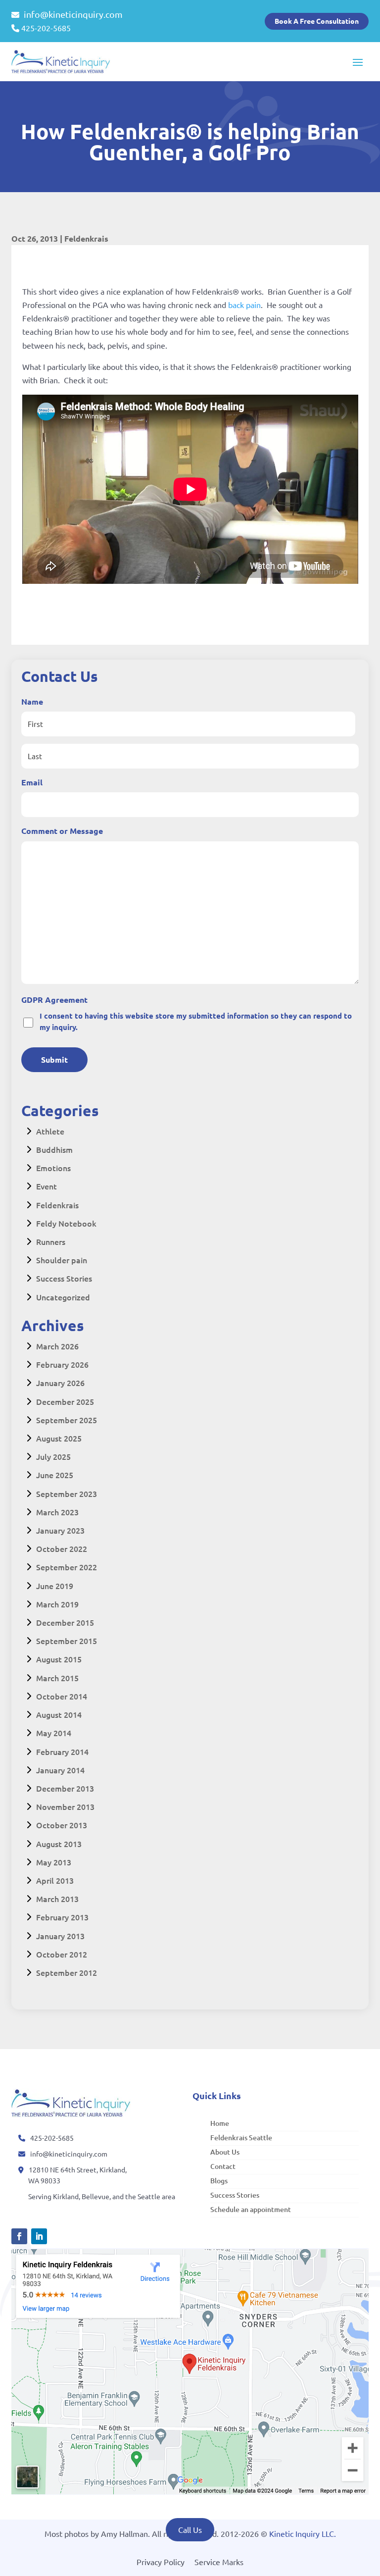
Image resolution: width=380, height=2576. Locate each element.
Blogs (219, 2181)
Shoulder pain (62, 1260)
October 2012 (62, 1954)
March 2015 (57, 1678)
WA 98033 (44, 2180)
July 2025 (53, 1456)
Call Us (190, 2529)
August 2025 (59, 1438)
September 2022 (67, 1567)
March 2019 (57, 1604)
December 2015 (65, 1622)
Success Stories (64, 1278)
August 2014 (59, 1714)
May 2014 (54, 1733)
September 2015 (67, 1641)
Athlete (50, 1131)
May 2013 (54, 1862)
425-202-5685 (46, 28)
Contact (223, 2166)
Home (220, 2123)
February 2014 (62, 1752)
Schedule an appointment (251, 2209)
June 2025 (55, 1475)
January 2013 (60, 1936)
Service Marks (219, 2562)
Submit (54, 1059)
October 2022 (62, 1548)
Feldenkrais (86, 238)
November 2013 (65, 1806)
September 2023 (67, 1494)
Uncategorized (63, 1297)
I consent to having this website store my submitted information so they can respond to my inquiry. (196, 1021)
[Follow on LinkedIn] (39, 2236)
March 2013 (57, 1899)
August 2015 (59, 1659)
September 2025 (67, 1420)
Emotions (53, 1168)
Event (47, 1186)
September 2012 (67, 1972)
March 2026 (57, 1346)
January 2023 (60, 1530)
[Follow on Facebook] (19, 2236)
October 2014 (62, 1696)
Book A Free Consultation (317, 21)
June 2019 (55, 1586)
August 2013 (59, 1844)
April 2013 (55, 1880)
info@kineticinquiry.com (72, 14)
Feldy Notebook (66, 1223)
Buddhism (54, 1149)
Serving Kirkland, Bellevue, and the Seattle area (102, 2196)
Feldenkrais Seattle (241, 2138)
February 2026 (62, 1364)
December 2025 (65, 1401)
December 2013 (65, 1788)
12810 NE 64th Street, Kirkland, (78, 2169)
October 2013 (62, 1825)
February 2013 (62, 1917)
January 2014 (60, 1770)
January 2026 (60, 1383)
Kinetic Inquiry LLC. (303, 2533)
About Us (225, 2152)
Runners (51, 1241)
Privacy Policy (161, 2562)
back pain (243, 305)
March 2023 (57, 1512)
